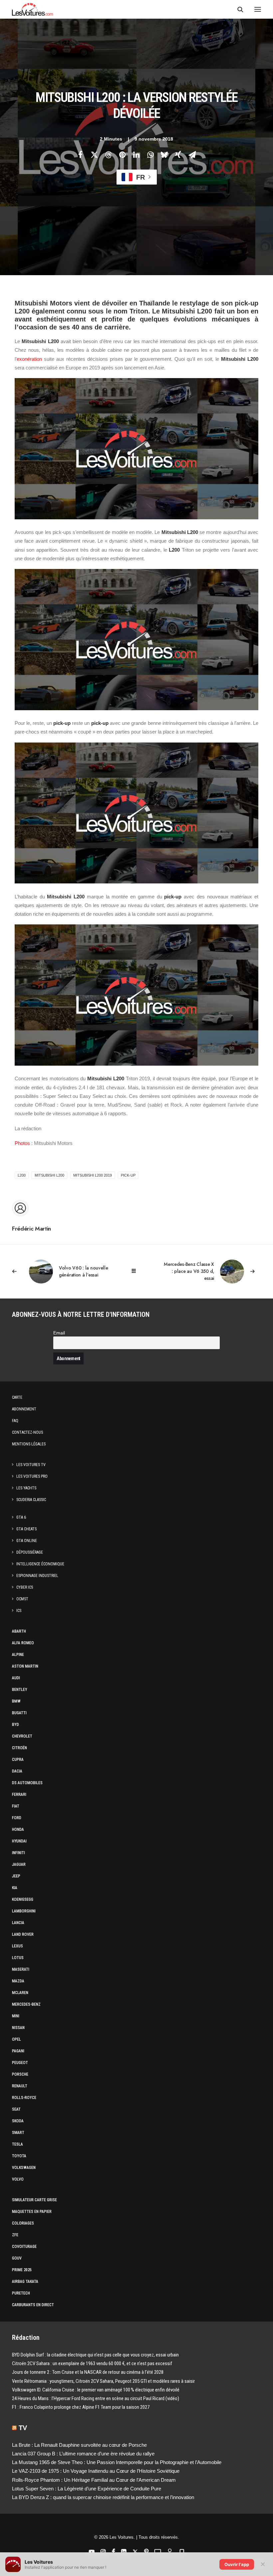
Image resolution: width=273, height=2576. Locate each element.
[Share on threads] (108, 155)
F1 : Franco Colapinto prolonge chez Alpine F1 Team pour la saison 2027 (81, 2407)
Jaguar (19, 1864)
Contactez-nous (27, 1432)
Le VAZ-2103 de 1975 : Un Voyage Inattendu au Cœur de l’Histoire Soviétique (96, 2471)
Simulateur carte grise (34, 2200)
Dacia (17, 1771)
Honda (18, 1829)
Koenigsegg (23, 1899)
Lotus (18, 1958)
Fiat (16, 1806)
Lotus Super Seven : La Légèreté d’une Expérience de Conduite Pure (87, 2489)
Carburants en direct (33, 2305)
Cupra (18, 1760)
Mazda (18, 1981)
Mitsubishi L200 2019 (93, 1175)
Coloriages (23, 2223)
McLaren (20, 1993)
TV (23, 2428)
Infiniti (18, 1853)
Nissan (18, 2028)
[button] (258, 9)
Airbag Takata (25, 2282)
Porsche (20, 2074)
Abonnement (24, 1409)
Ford (17, 1818)
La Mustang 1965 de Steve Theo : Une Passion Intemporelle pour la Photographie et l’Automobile (117, 2462)
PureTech (21, 2293)
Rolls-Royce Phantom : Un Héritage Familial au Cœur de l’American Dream (94, 2480)
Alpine (18, 1655)
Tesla (17, 2144)
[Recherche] (237, 9)
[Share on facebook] (80, 155)
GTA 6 (21, 1517)
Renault (20, 2086)
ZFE (15, 2235)
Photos (22, 1143)
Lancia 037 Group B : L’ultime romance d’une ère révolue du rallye (83, 2454)
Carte (17, 1397)
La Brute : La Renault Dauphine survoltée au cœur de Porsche (79, 2445)
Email (59, 1333)
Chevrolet (22, 1736)
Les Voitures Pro (32, 1476)
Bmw (16, 1701)
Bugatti (19, 1713)
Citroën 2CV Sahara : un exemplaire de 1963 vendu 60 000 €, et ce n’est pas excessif (92, 2363)
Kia (15, 1888)
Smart (18, 2133)
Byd (15, 1725)
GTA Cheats (26, 1529)
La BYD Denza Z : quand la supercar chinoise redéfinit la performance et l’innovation (103, 2497)
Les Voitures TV (31, 1465)
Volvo (18, 2179)
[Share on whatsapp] (150, 155)
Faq (15, 1421)
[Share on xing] (178, 155)
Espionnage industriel (37, 1576)
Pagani (18, 2051)
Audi (16, 1678)
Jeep (16, 1876)
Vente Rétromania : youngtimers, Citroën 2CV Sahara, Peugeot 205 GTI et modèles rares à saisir (103, 2381)
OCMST (22, 1599)
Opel (16, 2039)
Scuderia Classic (31, 1500)
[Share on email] (192, 155)
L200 (22, 1175)
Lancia (18, 1923)
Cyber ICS (25, 1587)
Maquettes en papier (32, 2212)
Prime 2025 (22, 2270)
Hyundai (19, 1841)
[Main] (137, 1271)
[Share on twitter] (94, 155)
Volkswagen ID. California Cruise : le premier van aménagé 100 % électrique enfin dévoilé (96, 2390)
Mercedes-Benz (26, 2004)
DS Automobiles (27, 1783)
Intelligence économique (40, 1564)
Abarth (19, 1631)
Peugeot (20, 2063)
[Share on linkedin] (136, 155)
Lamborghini (24, 1911)
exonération (29, 359)
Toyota (19, 2156)
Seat (16, 2109)
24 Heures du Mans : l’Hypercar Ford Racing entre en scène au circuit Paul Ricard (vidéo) (96, 2398)
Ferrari (19, 1795)
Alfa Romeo (23, 1643)
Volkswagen (24, 2168)
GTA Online (27, 1541)
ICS (19, 1611)
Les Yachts (26, 1488)
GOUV (17, 2258)
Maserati (21, 1969)
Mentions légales (29, 1444)
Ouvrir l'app (237, 2564)
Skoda (18, 2121)
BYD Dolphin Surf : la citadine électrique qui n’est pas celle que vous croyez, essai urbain (95, 2355)
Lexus (17, 1946)
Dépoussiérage (30, 1552)
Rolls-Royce (24, 2098)
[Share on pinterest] (122, 155)
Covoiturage (24, 2247)
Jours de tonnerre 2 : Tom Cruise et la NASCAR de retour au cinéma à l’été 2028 (88, 2372)
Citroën (19, 1748)
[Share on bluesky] (164, 155)
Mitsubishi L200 (49, 1175)
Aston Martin (25, 1666)
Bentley (20, 1690)
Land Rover (23, 1934)
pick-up (128, 1175)
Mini (16, 2016)
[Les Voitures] (32, 9)
